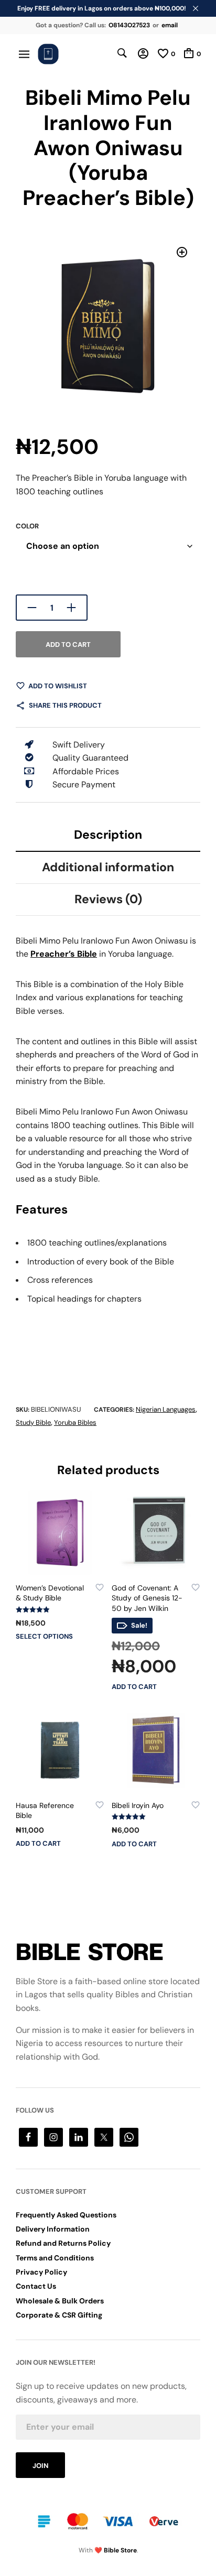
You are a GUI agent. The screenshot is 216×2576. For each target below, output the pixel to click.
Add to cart (68, 645)
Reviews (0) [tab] (108, 899)
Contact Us (36, 2286)
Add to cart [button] (134, 1687)
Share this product (65, 705)
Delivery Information (53, 2229)
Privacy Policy (41, 2272)
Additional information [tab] (108, 867)
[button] (182, 252)
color (27, 526)
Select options (44, 1636)
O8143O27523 (129, 25)
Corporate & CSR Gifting (59, 2315)
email (170, 25)
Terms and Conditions (55, 2258)
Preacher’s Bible (64, 954)
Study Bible (33, 1422)
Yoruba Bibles (75, 1422)
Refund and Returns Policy (63, 2243)
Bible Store (120, 2550)
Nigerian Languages (166, 1409)
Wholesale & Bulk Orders (60, 2301)
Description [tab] (108, 835)
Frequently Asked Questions (66, 2215)
